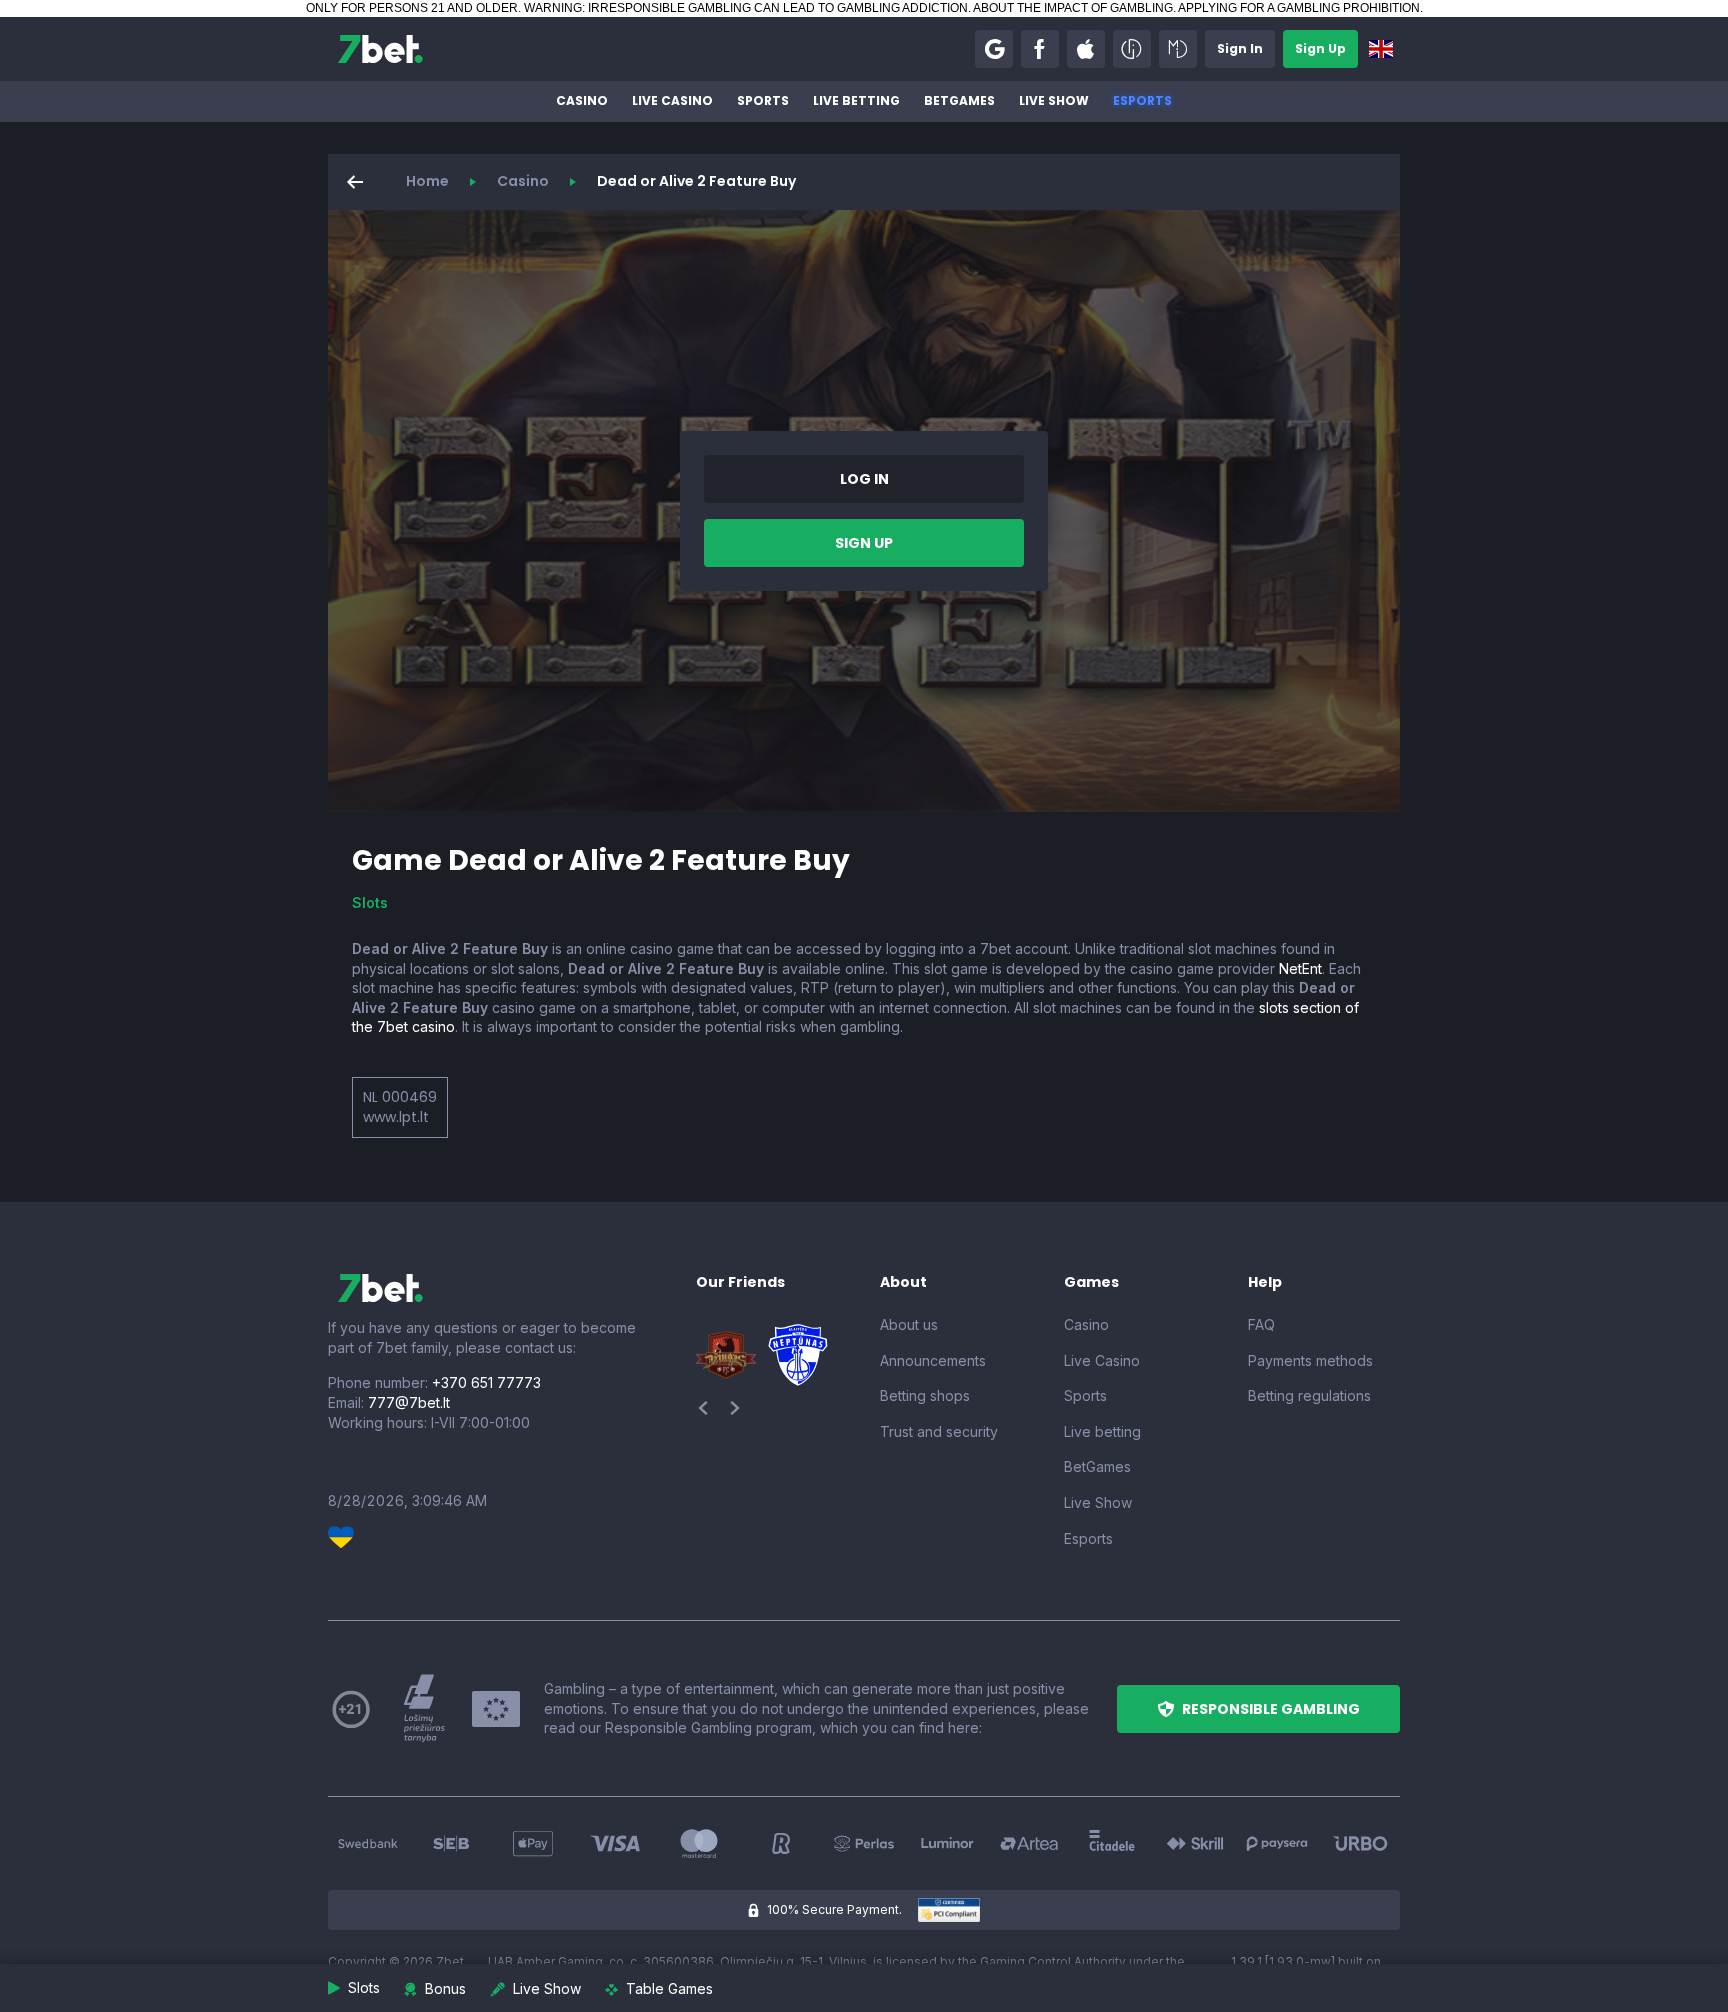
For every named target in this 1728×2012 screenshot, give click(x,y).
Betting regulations (1309, 1395)
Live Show (1054, 100)
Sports (763, 100)
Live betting (856, 100)
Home (427, 181)
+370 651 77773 (486, 1382)
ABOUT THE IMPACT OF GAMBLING (1073, 8)
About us (909, 1324)
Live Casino (672, 100)
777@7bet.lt (409, 1402)
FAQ (1261, 1324)
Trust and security (939, 1431)
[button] (994, 49)
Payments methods (1310, 1360)
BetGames (959, 100)
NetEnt (1300, 968)
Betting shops (925, 1395)
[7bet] (380, 49)
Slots (370, 902)
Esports (1142, 100)
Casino (582, 100)
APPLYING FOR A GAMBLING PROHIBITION (1299, 8)
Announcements (933, 1360)
